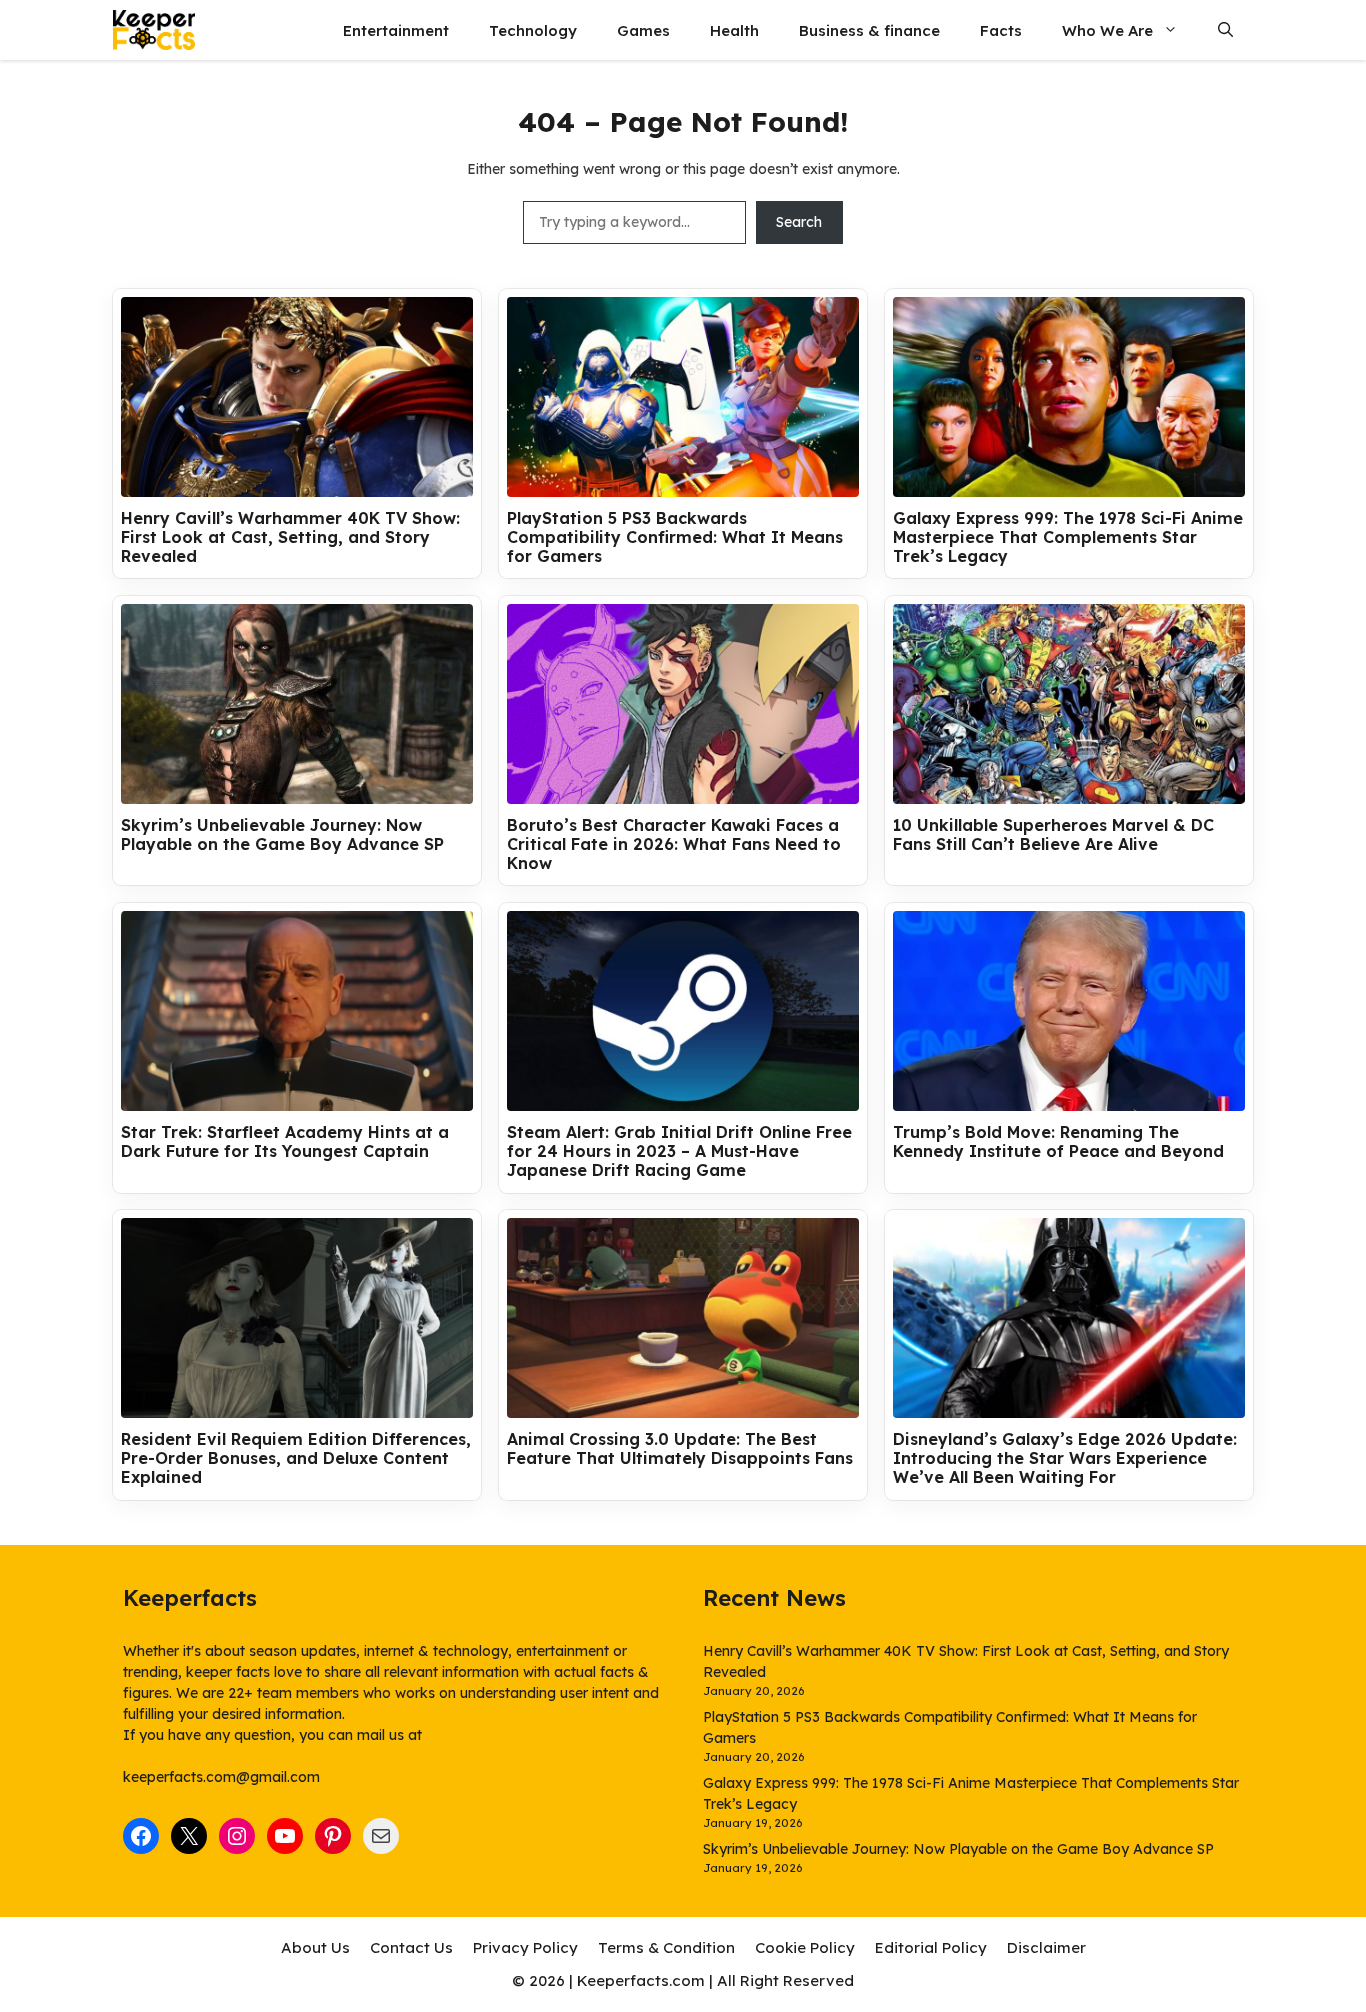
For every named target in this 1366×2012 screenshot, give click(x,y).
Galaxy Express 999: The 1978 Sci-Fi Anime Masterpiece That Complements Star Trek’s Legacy (1068, 537)
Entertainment (396, 30)
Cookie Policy (805, 1947)
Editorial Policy (931, 1947)
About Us (315, 1947)
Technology (533, 30)
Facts (1001, 30)
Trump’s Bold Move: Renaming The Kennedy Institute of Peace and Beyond (1058, 1142)
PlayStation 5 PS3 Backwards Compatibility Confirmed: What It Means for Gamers (675, 537)
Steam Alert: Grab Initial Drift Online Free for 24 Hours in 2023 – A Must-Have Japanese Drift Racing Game (679, 1151)
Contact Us (411, 1947)
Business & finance (869, 30)
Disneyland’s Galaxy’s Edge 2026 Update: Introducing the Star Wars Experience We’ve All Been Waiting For (1065, 1458)
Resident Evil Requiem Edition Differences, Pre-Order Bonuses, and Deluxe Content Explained (296, 1458)
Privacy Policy (525, 1947)
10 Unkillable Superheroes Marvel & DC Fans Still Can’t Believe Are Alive (1053, 835)
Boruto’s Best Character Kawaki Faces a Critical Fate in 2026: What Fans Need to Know (674, 844)
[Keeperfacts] (154, 30)
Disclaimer (1046, 1947)
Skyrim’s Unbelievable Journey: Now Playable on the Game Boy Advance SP (282, 835)
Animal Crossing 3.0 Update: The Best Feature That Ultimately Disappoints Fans (680, 1449)
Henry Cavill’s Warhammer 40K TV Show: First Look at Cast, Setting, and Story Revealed (290, 537)
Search (799, 222)
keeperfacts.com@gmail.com (221, 1777)
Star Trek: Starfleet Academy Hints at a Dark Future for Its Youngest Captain (285, 1142)
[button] (1225, 30)
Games (643, 30)
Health (734, 30)
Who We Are (1107, 30)
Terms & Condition (666, 1947)
